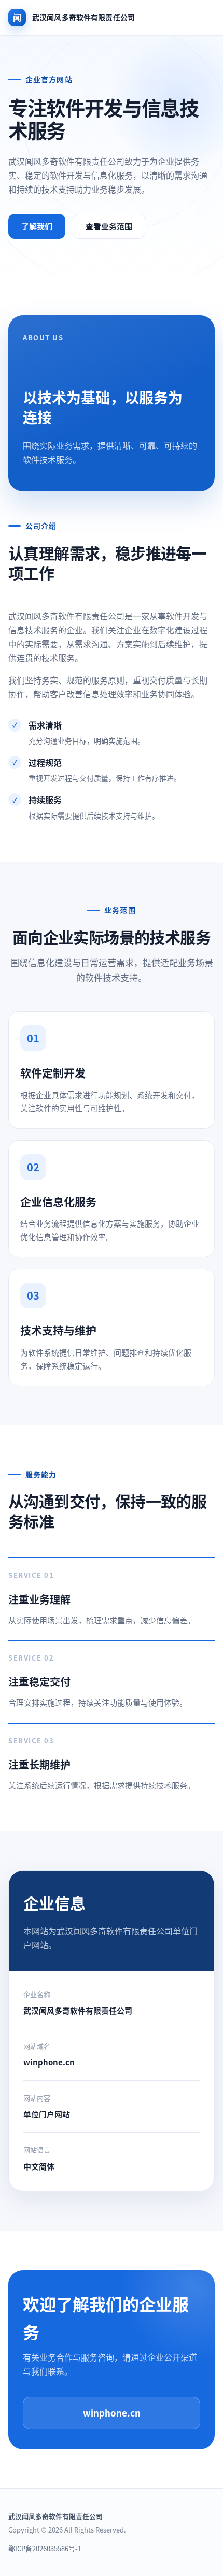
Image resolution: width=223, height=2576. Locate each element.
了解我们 (37, 226)
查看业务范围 (109, 226)
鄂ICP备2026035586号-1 (45, 2548)
